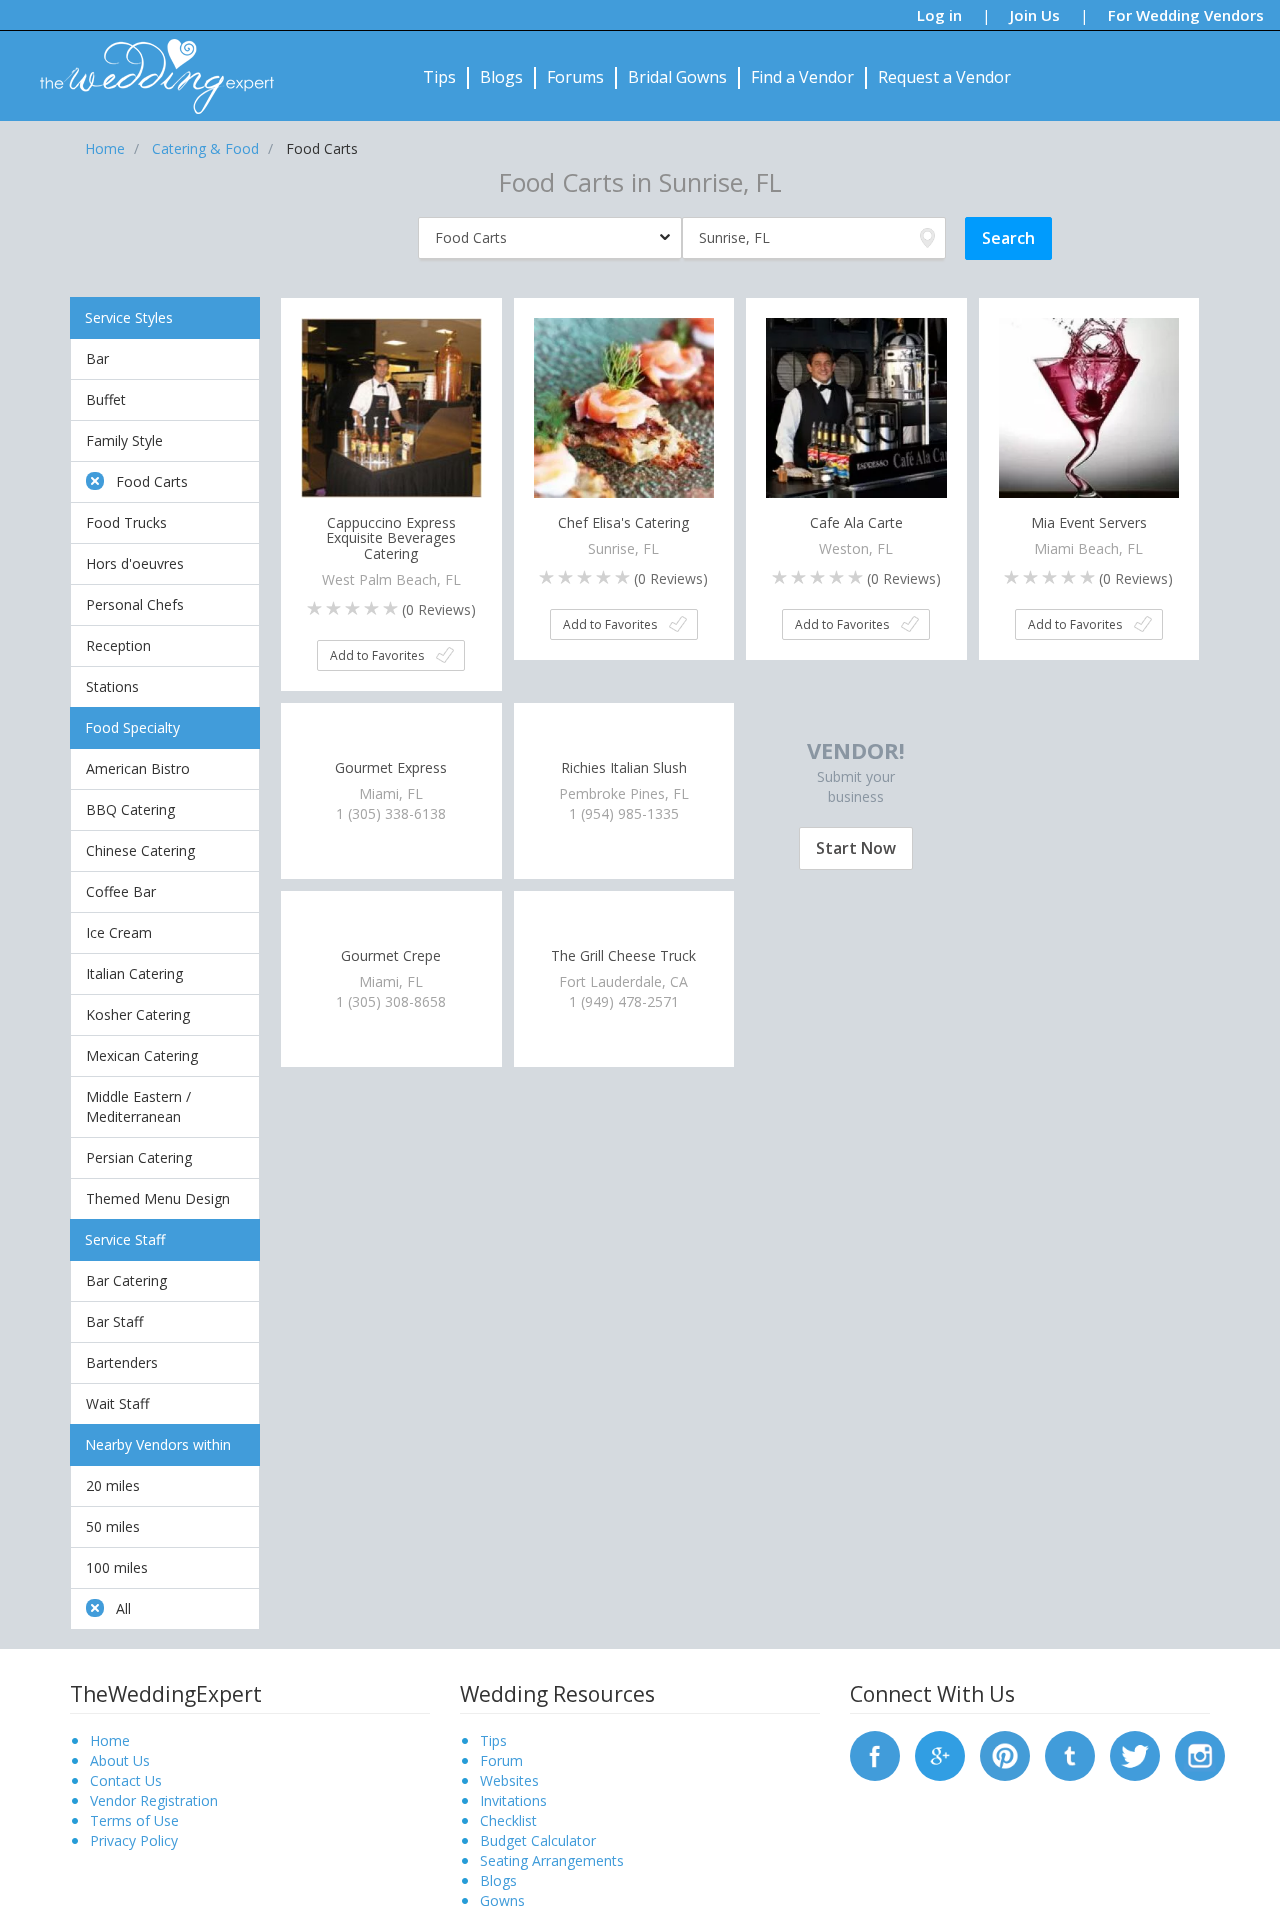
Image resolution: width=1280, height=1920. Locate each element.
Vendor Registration (154, 1800)
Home (110, 1740)
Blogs (501, 77)
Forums (575, 77)
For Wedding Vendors (1186, 15)
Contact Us (126, 1780)
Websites (509, 1780)
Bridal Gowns (677, 77)
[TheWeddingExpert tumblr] (1070, 1754)
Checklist (508, 1820)
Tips (439, 77)
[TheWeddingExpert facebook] (875, 1754)
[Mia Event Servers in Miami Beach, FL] (1089, 406)
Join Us (1035, 15)
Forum (501, 1760)
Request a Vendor (944, 77)
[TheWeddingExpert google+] (940, 1754)
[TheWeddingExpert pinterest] (1005, 1754)
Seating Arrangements (552, 1860)
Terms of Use (134, 1820)
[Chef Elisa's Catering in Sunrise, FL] (624, 406)
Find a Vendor (802, 77)
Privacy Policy (134, 1840)
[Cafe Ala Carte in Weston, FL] (856, 406)
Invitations (513, 1800)
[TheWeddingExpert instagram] (1200, 1754)
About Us (120, 1760)
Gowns (502, 1900)
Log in (939, 15)
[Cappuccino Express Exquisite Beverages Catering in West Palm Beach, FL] (391, 406)
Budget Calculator (538, 1840)
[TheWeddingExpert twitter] (1135, 1754)
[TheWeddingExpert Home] (148, 65)
